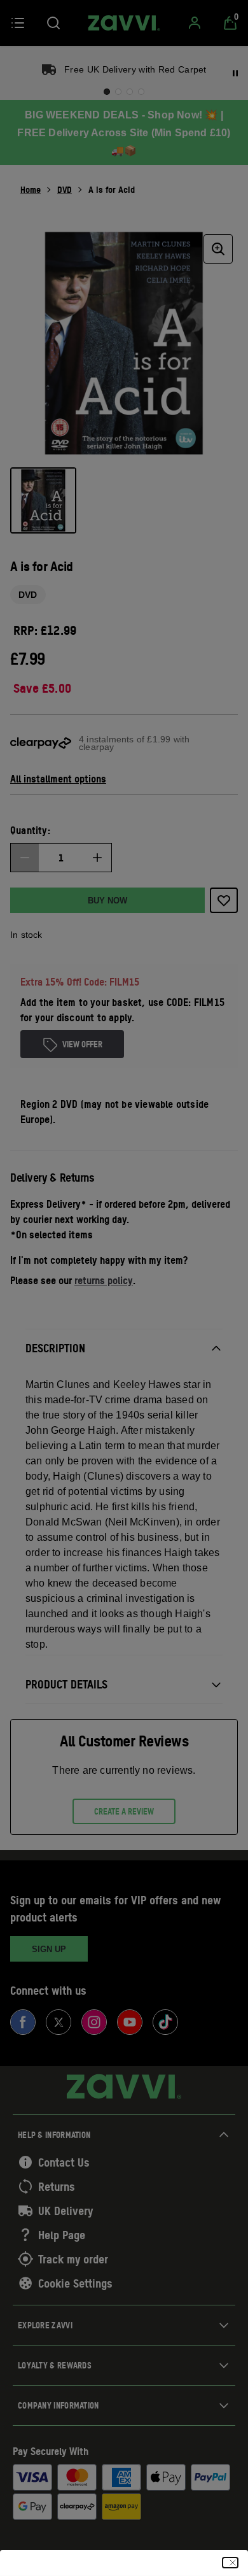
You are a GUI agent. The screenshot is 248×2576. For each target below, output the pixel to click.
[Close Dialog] (230, 2563)
